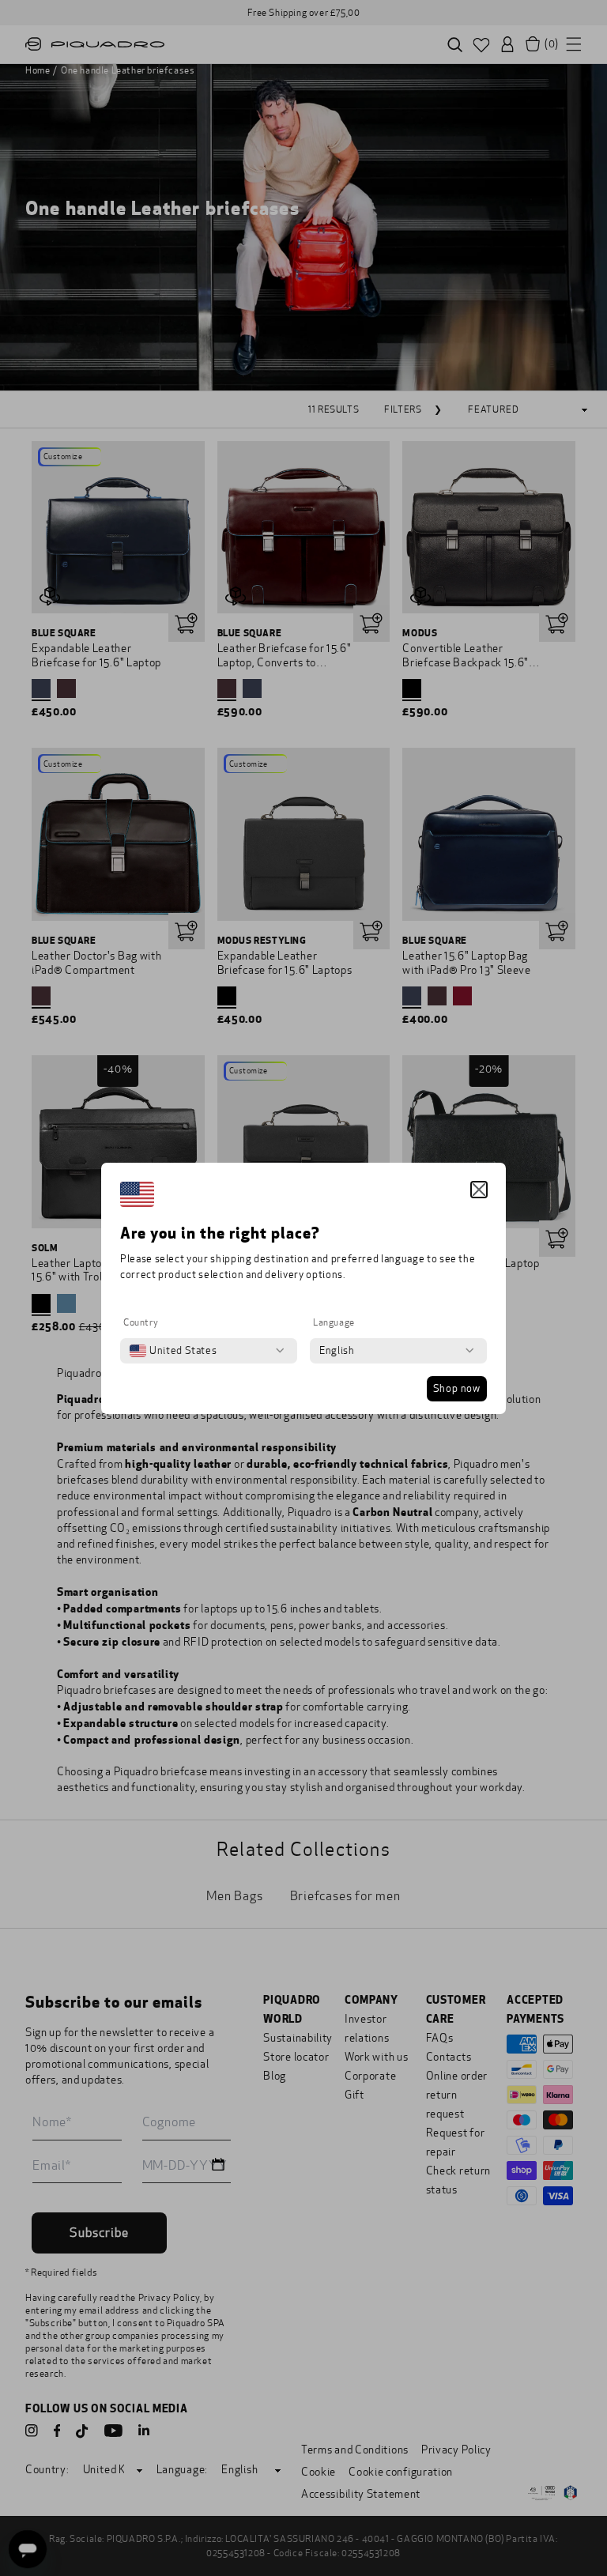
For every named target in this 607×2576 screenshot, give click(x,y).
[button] (479, 1190)
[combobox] (173, 1351)
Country (141, 1322)
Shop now (457, 1389)
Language (334, 1322)
